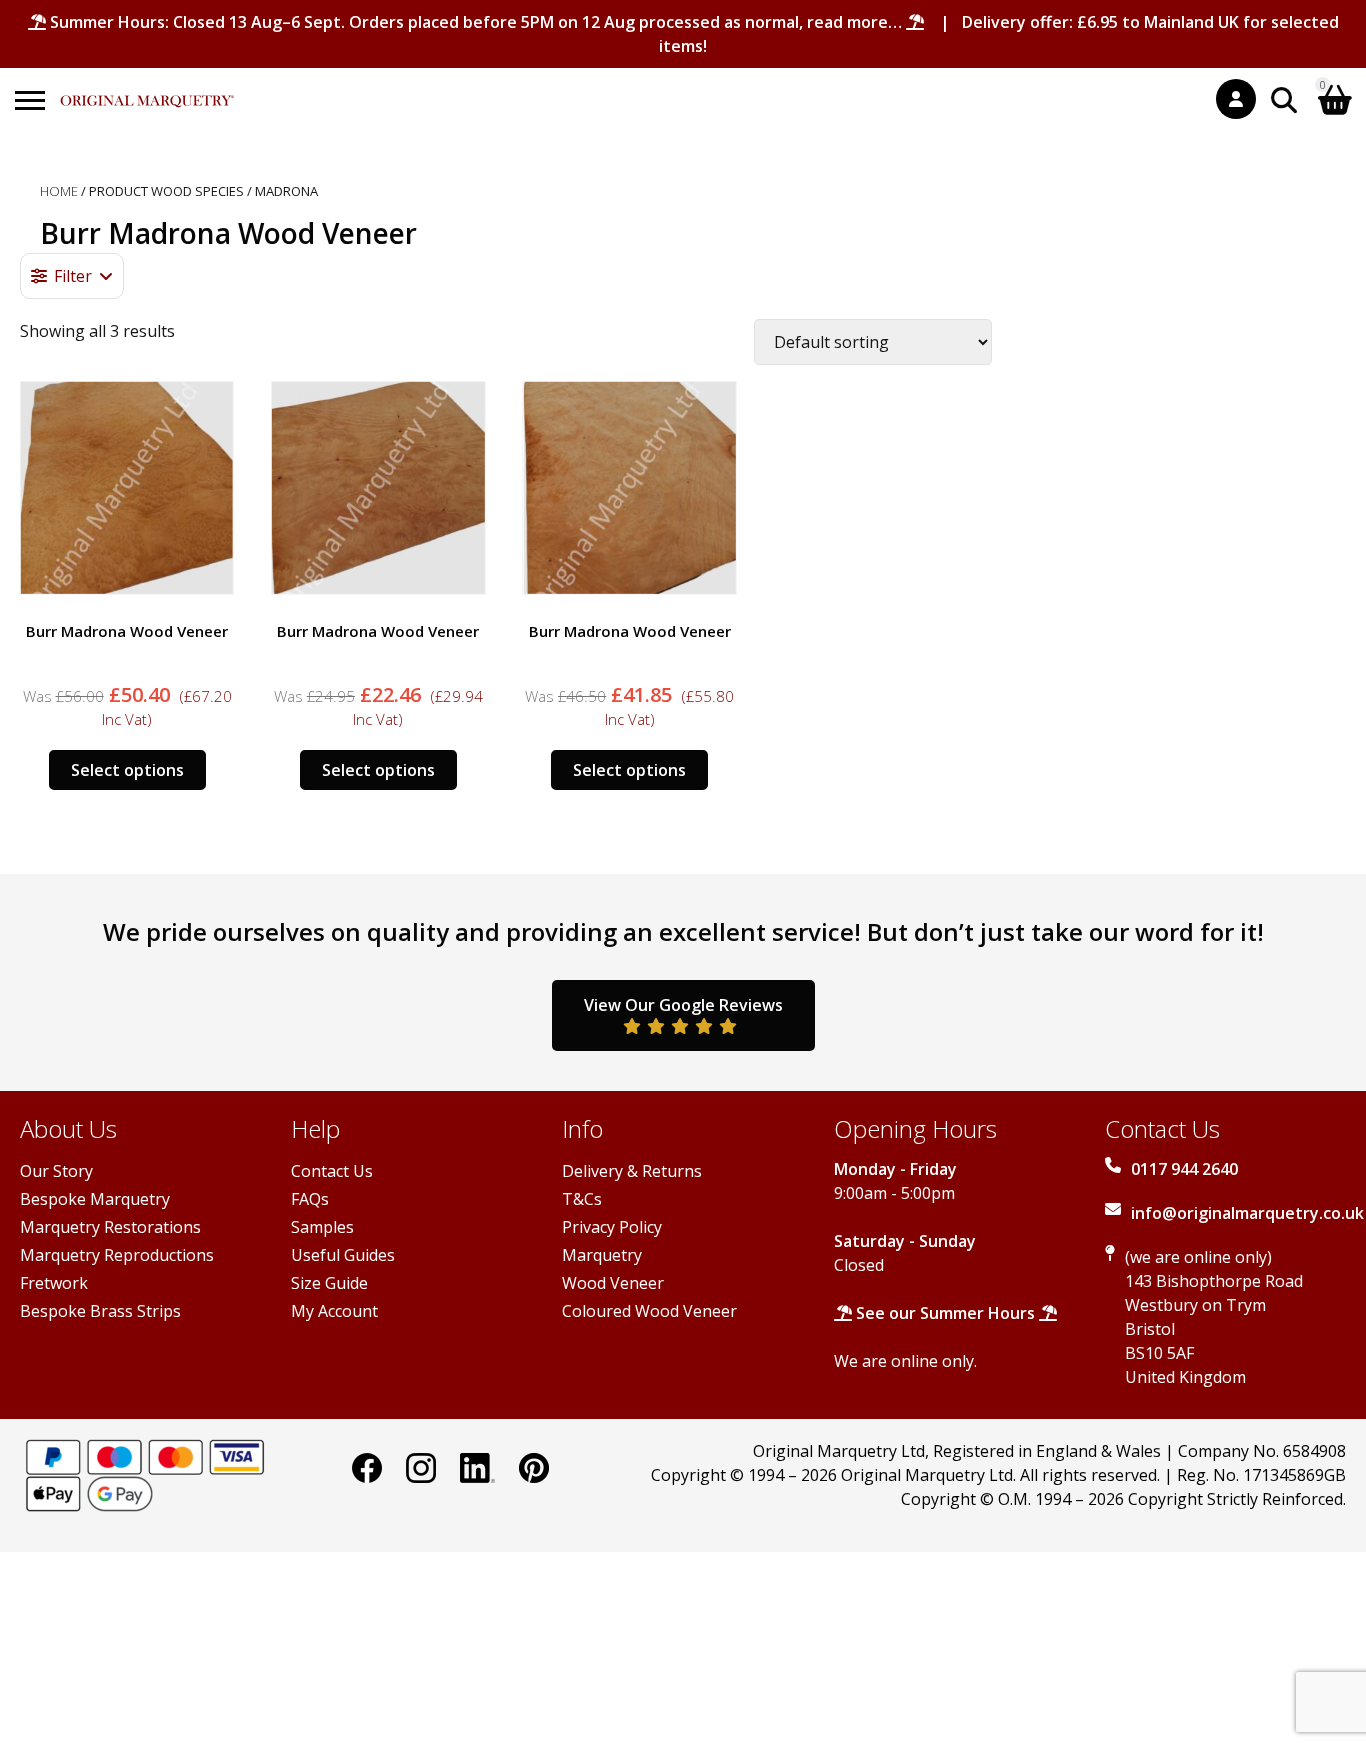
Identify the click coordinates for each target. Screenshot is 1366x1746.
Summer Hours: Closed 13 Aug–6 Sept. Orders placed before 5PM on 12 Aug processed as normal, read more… (476, 22)
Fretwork (54, 1283)
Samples (322, 1227)
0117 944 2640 (1184, 1169)
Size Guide (329, 1283)
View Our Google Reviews (683, 1005)
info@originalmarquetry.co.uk (1247, 1213)
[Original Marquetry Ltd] (147, 90)
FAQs (310, 1199)
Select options (127, 770)
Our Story (56, 1171)
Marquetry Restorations (110, 1227)
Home (59, 191)
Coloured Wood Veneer (649, 1311)
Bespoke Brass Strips (100, 1311)
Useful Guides (343, 1255)
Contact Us (332, 1171)
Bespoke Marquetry (95, 1199)
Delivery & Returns (632, 1171)
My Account (334, 1311)
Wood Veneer (613, 1283)
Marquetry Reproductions (117, 1255)
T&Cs (582, 1199)
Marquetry (602, 1255)
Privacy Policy (612, 1227)
